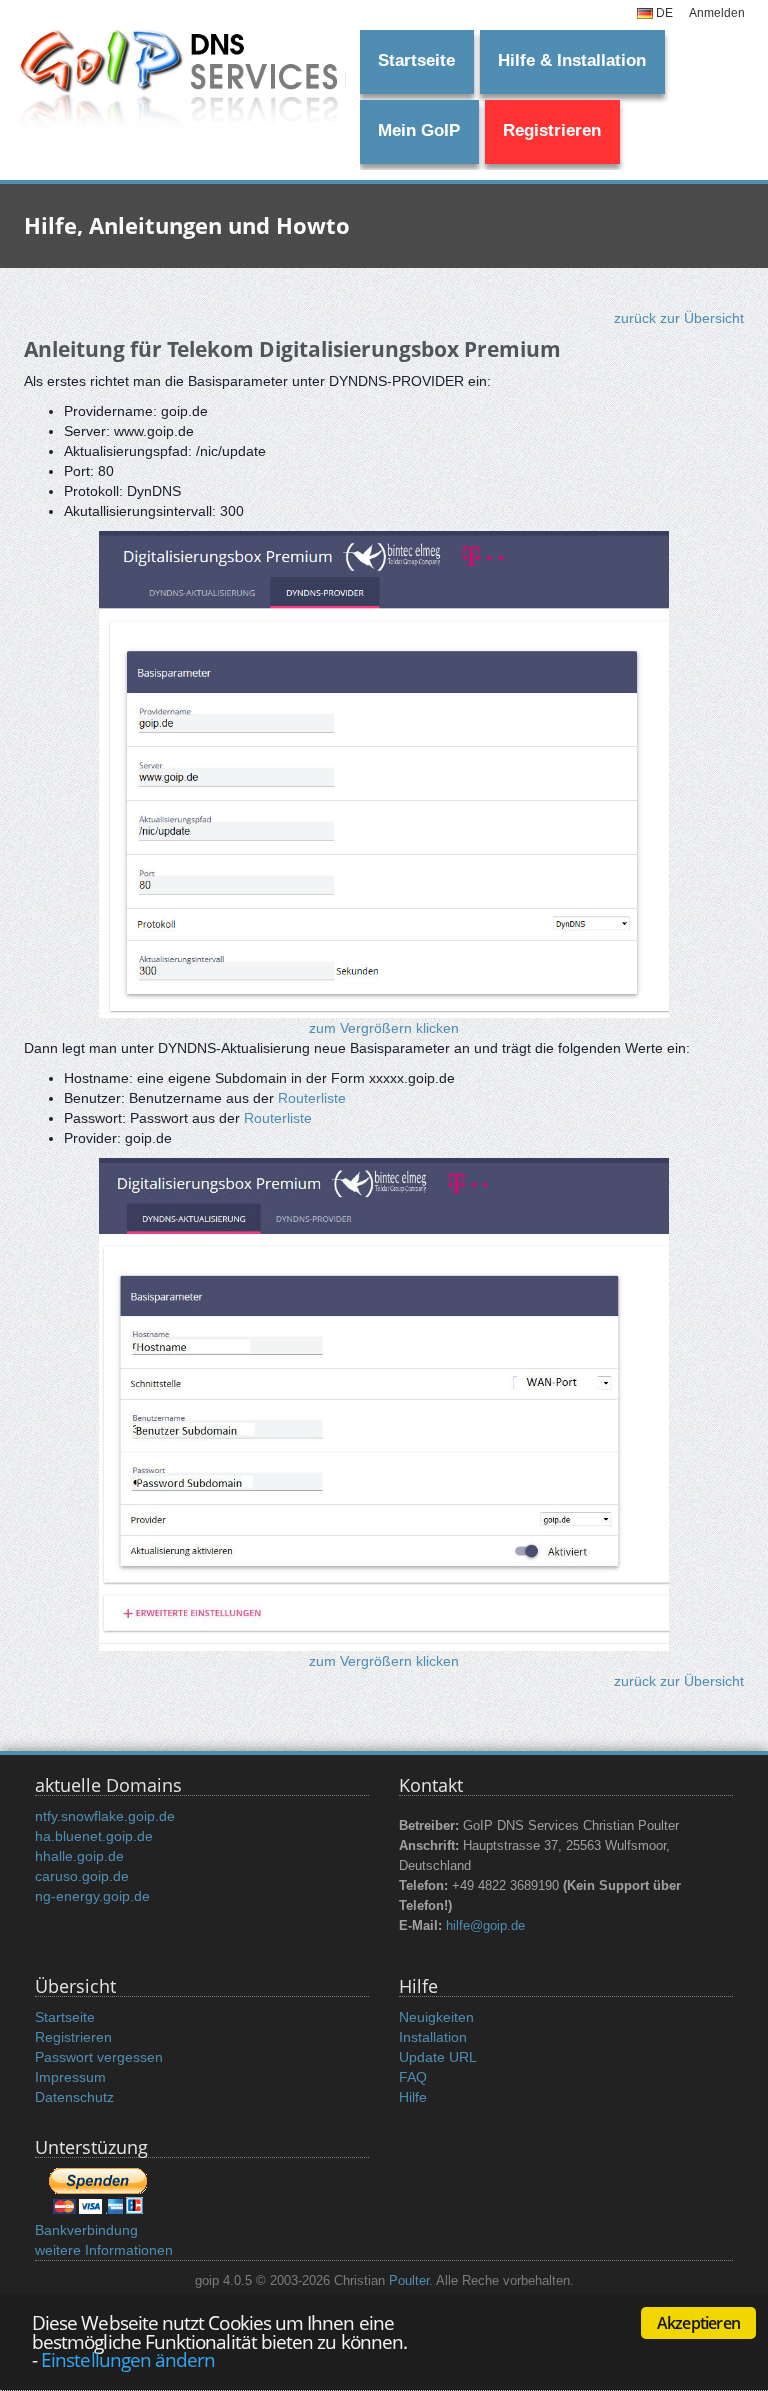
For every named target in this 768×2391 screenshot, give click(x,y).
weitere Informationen (104, 2250)
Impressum (70, 2077)
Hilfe (413, 2097)
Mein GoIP (419, 130)
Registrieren (552, 130)
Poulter (409, 2281)
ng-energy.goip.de (92, 1896)
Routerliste (312, 1098)
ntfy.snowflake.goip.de (105, 1816)
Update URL (438, 2057)
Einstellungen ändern (128, 2359)
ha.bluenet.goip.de (94, 1836)
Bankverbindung (86, 2230)
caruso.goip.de (82, 1876)
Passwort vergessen (99, 2057)
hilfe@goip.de (485, 1926)
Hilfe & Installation (572, 60)
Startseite (416, 60)
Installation (433, 2037)
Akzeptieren (698, 2323)
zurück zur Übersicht (679, 318)
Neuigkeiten (436, 2017)
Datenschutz (74, 2097)
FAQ (413, 2077)
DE (663, 13)
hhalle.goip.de (79, 1856)
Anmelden (717, 13)
